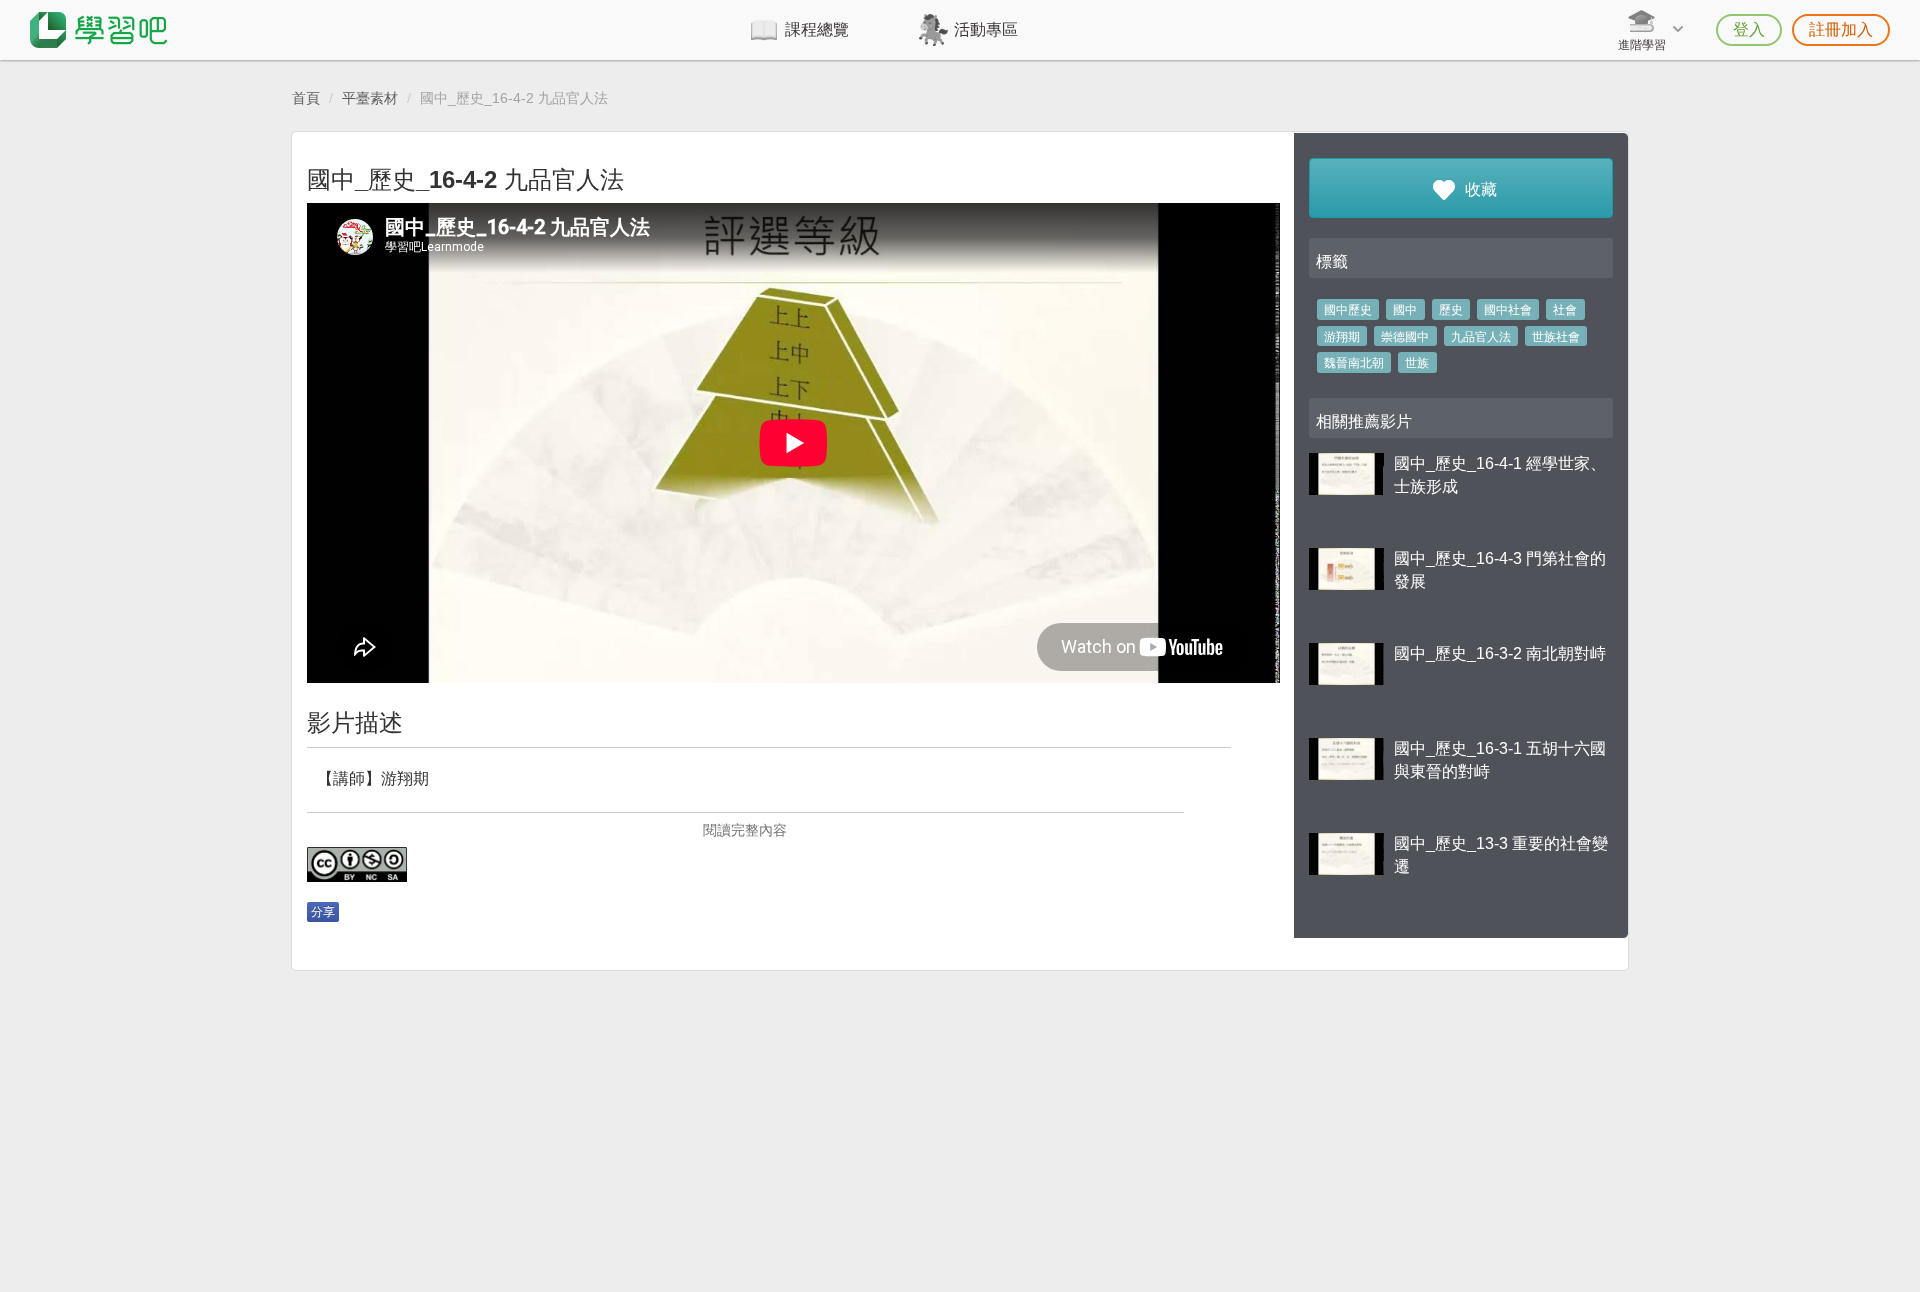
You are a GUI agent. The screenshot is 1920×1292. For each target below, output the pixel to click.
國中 (1405, 310)
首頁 (306, 98)
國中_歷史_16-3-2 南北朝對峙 (1500, 653)
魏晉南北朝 (1354, 363)
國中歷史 (1348, 310)
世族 (1417, 363)
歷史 (1451, 310)
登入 (1749, 29)
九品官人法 (1481, 337)
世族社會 (1556, 337)
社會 (1565, 310)
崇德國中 (1405, 337)
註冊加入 (1841, 29)
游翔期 (1342, 337)
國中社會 (1508, 310)
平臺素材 (370, 98)
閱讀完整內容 (745, 830)
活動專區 (986, 29)
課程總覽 (817, 29)
